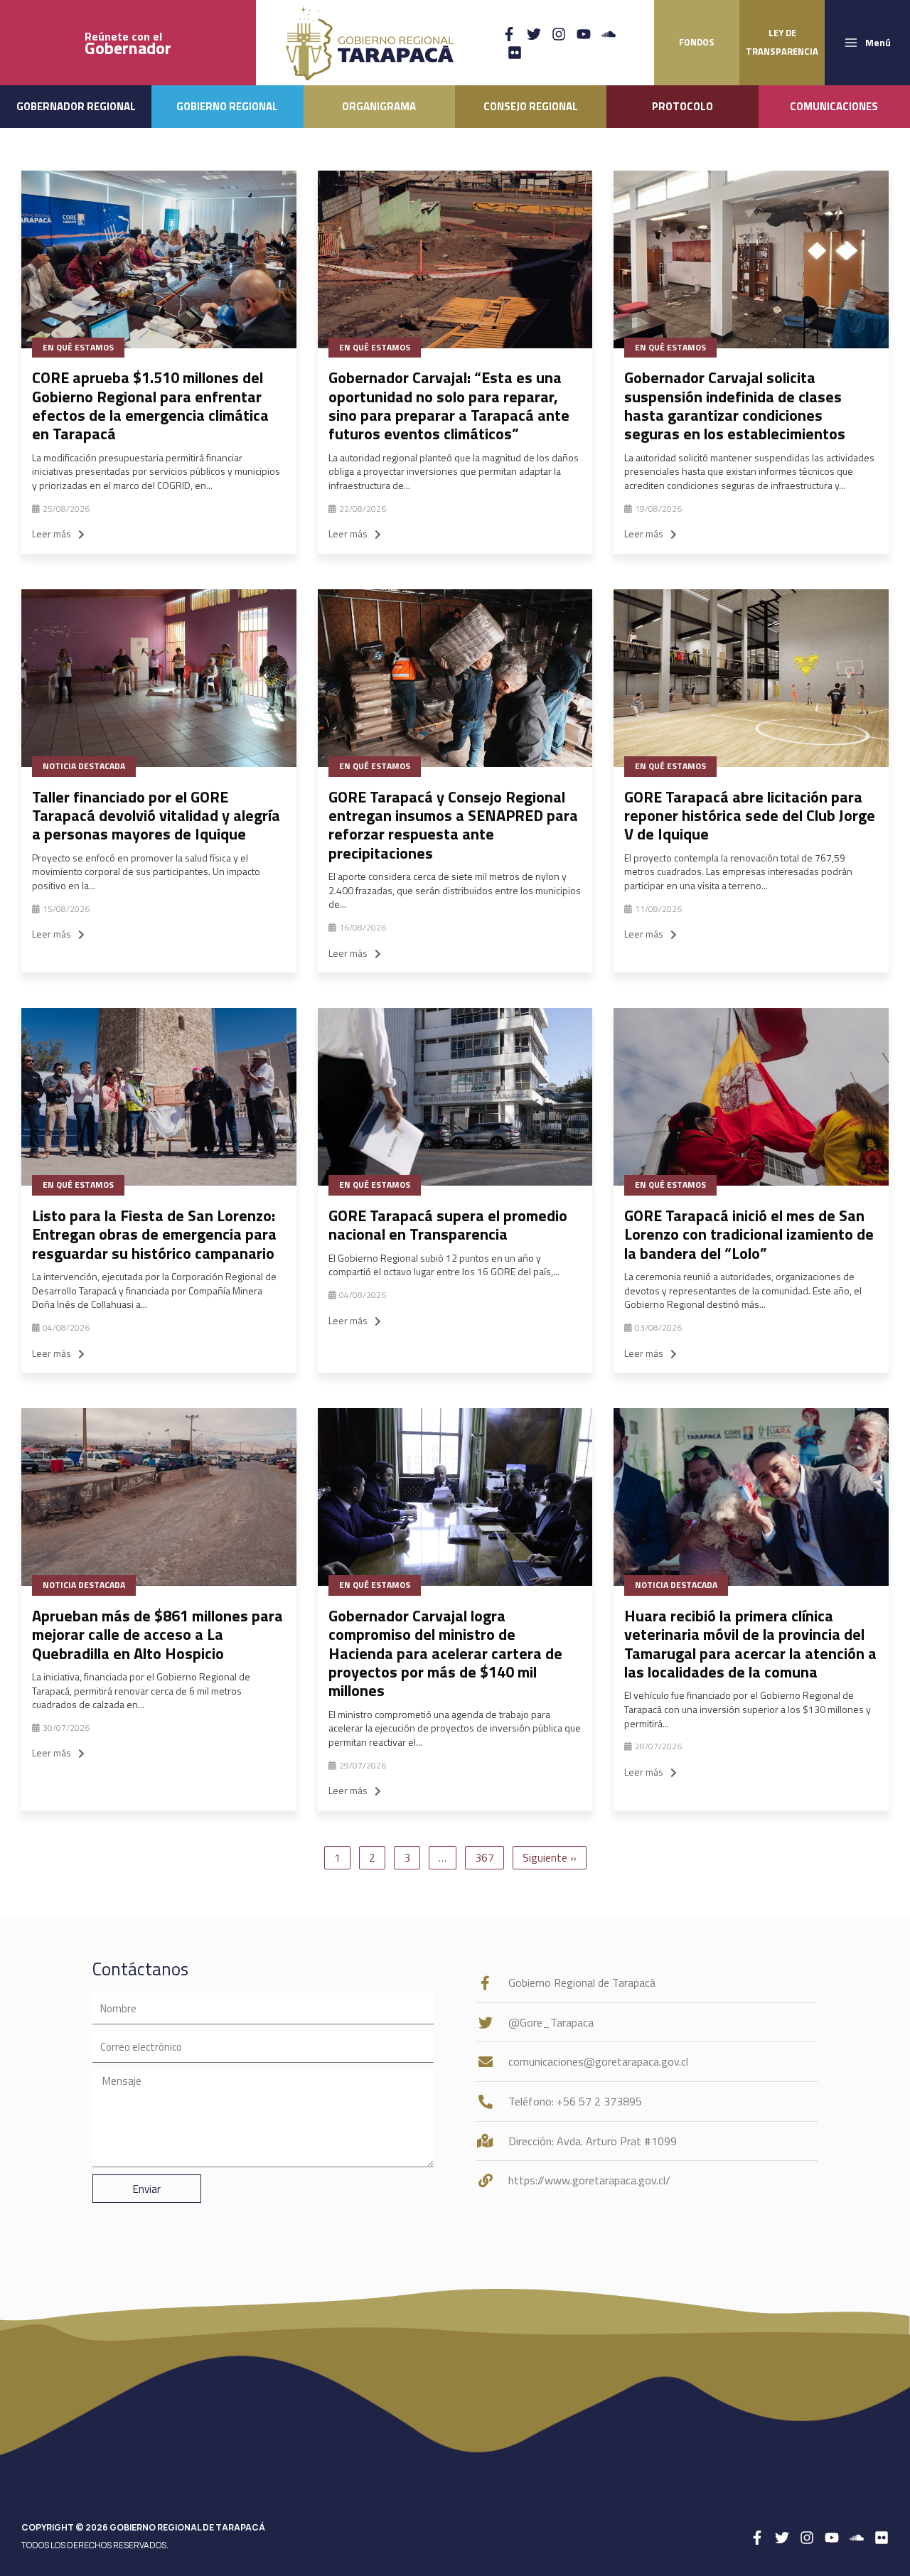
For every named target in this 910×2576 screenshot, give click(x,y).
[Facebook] (509, 34)
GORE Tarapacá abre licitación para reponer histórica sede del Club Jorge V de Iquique (750, 816)
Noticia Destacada (84, 766)
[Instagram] (559, 34)
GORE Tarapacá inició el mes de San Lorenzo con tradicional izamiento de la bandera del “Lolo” (749, 1234)
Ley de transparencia (782, 42)
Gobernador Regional (76, 106)
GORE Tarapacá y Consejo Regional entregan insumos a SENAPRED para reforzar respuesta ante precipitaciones (453, 825)
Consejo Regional (531, 106)
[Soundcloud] (609, 34)
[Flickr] (515, 53)
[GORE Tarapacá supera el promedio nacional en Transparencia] (455, 1097)
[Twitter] (534, 34)
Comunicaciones (834, 106)
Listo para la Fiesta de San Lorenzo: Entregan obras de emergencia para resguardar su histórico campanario (154, 1234)
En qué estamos (78, 347)
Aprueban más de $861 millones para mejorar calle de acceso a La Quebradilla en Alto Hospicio (157, 1635)
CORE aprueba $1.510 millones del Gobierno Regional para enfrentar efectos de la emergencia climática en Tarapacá (150, 406)
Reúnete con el (128, 43)
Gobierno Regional (227, 106)
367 (485, 1857)
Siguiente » (550, 1857)
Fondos (697, 42)
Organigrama (379, 106)
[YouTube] (584, 34)
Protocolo (682, 106)
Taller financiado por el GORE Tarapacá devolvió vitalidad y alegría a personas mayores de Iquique (156, 816)
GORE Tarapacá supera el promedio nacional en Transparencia (448, 1225)
